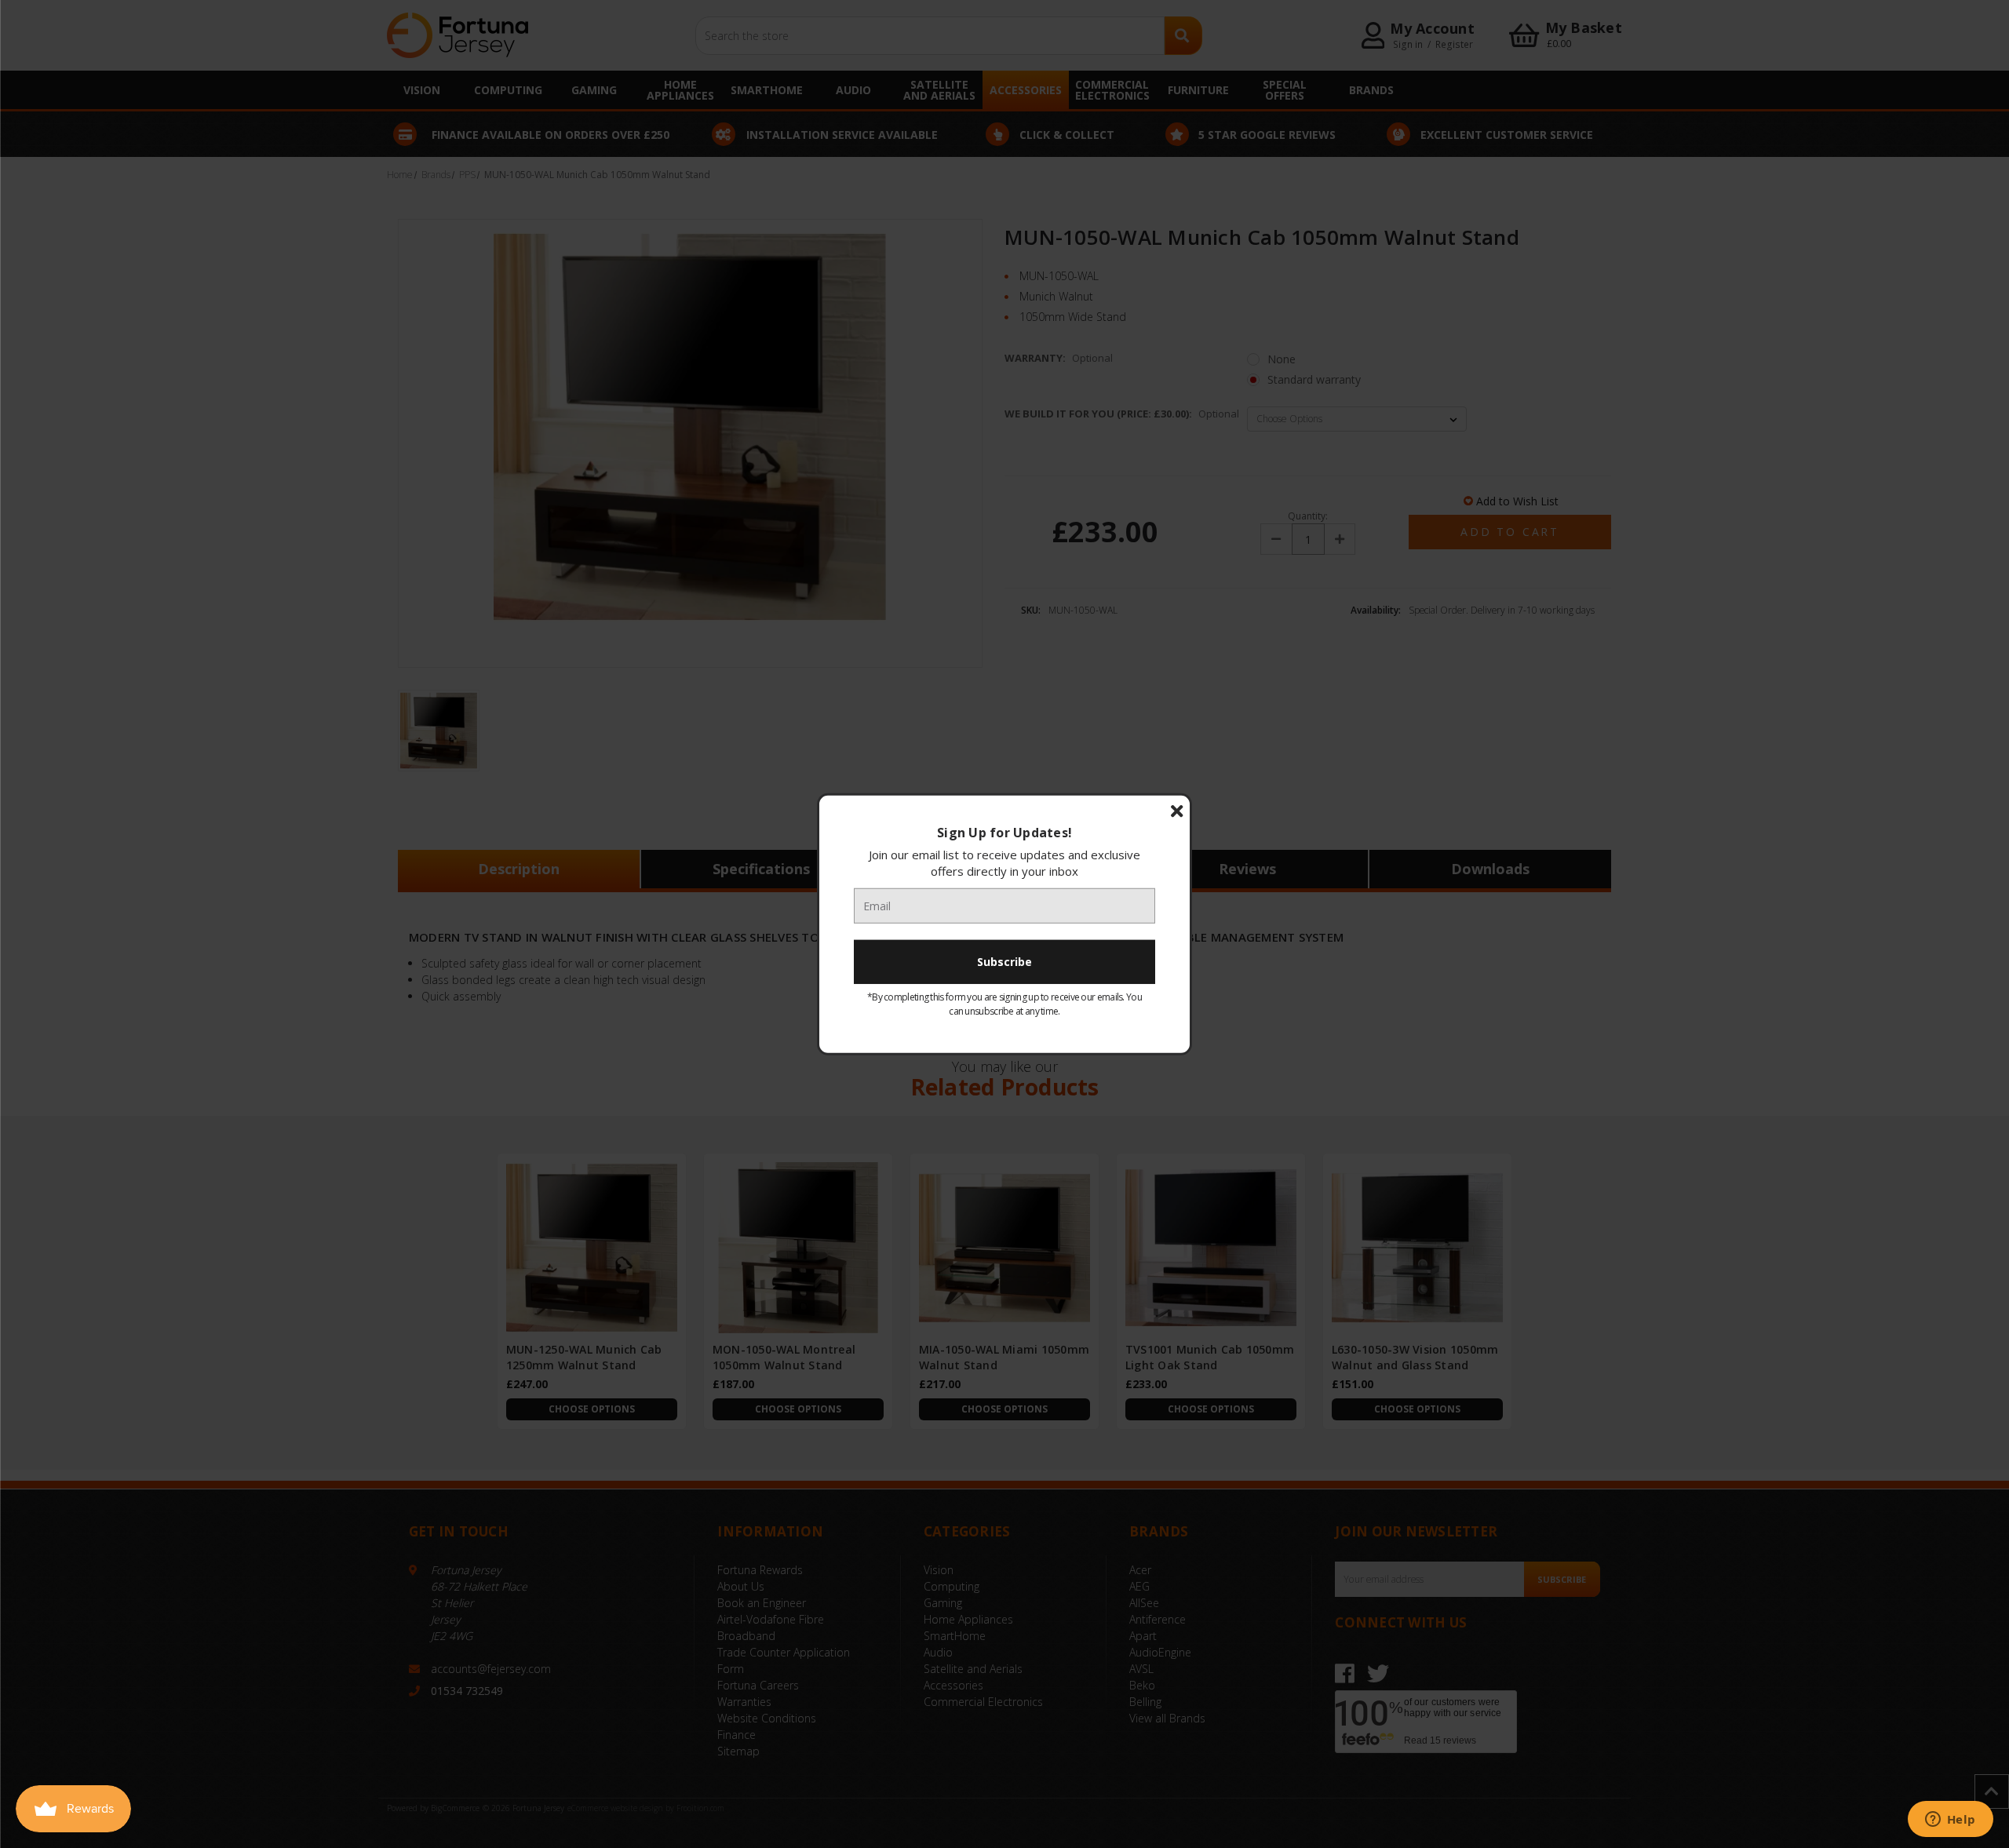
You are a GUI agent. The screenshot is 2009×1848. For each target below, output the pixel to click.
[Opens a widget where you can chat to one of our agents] (1950, 1821)
